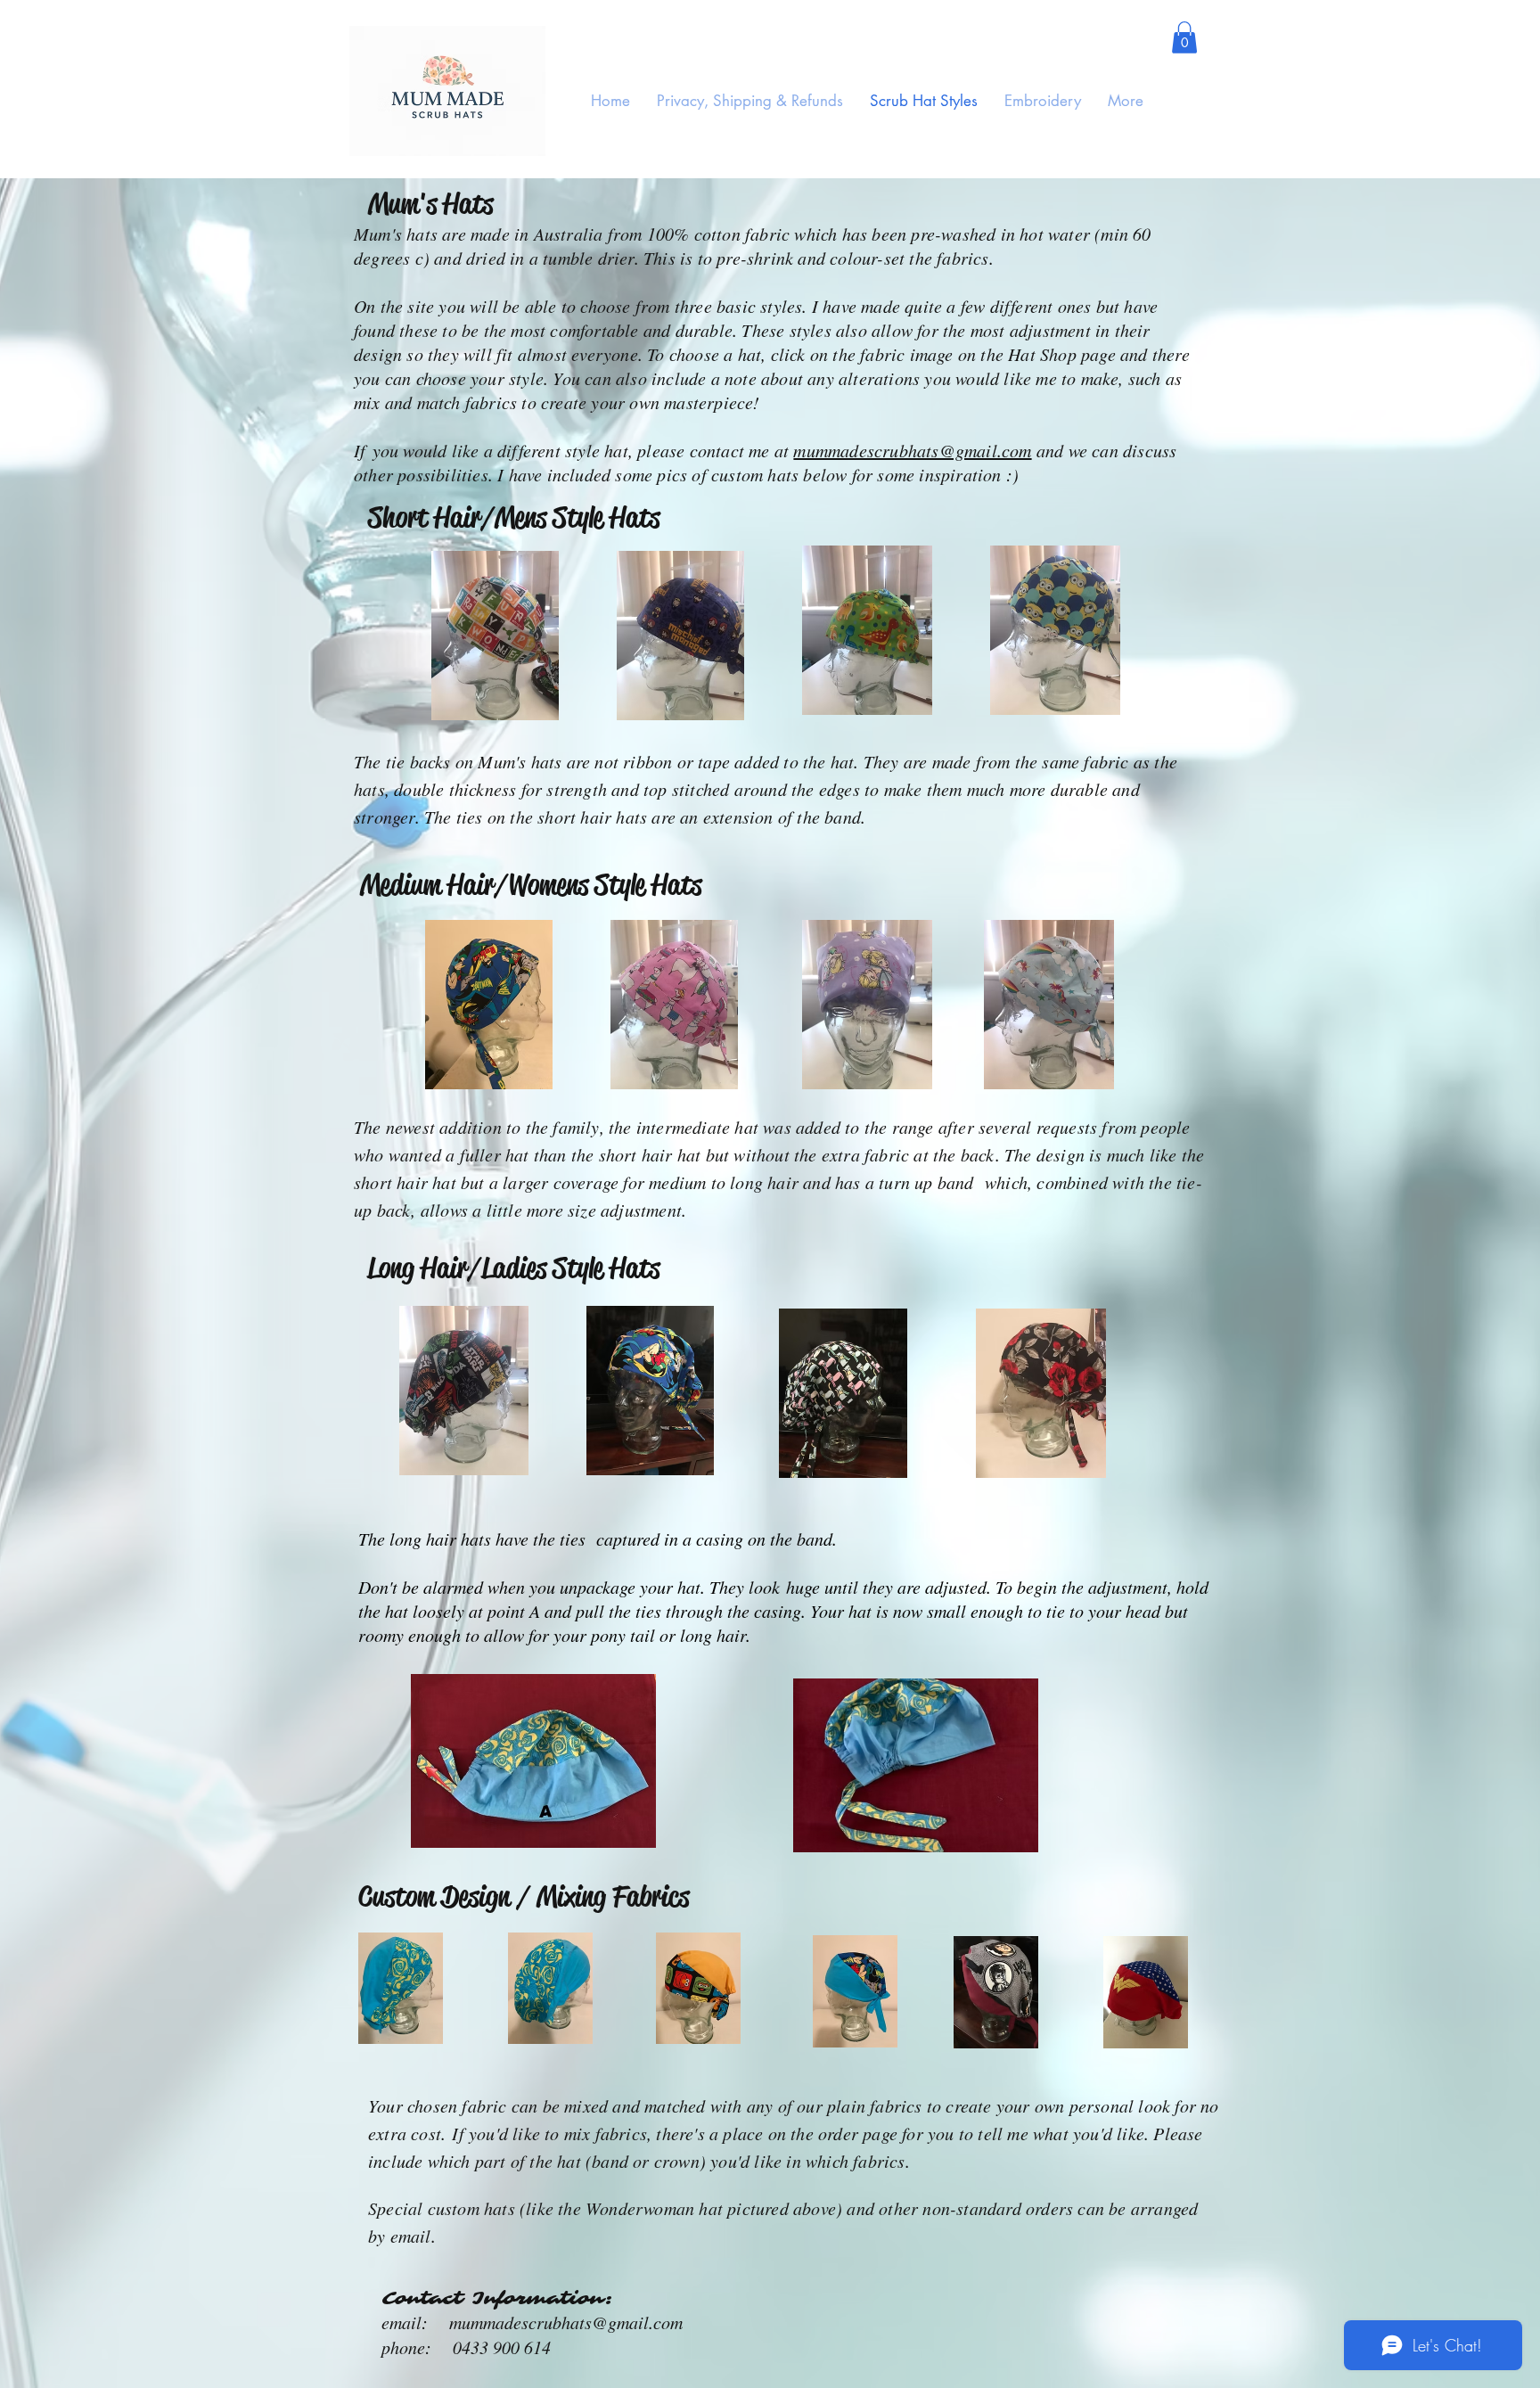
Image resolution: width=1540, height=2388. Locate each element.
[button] (1184, 37)
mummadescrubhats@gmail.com (912, 450)
